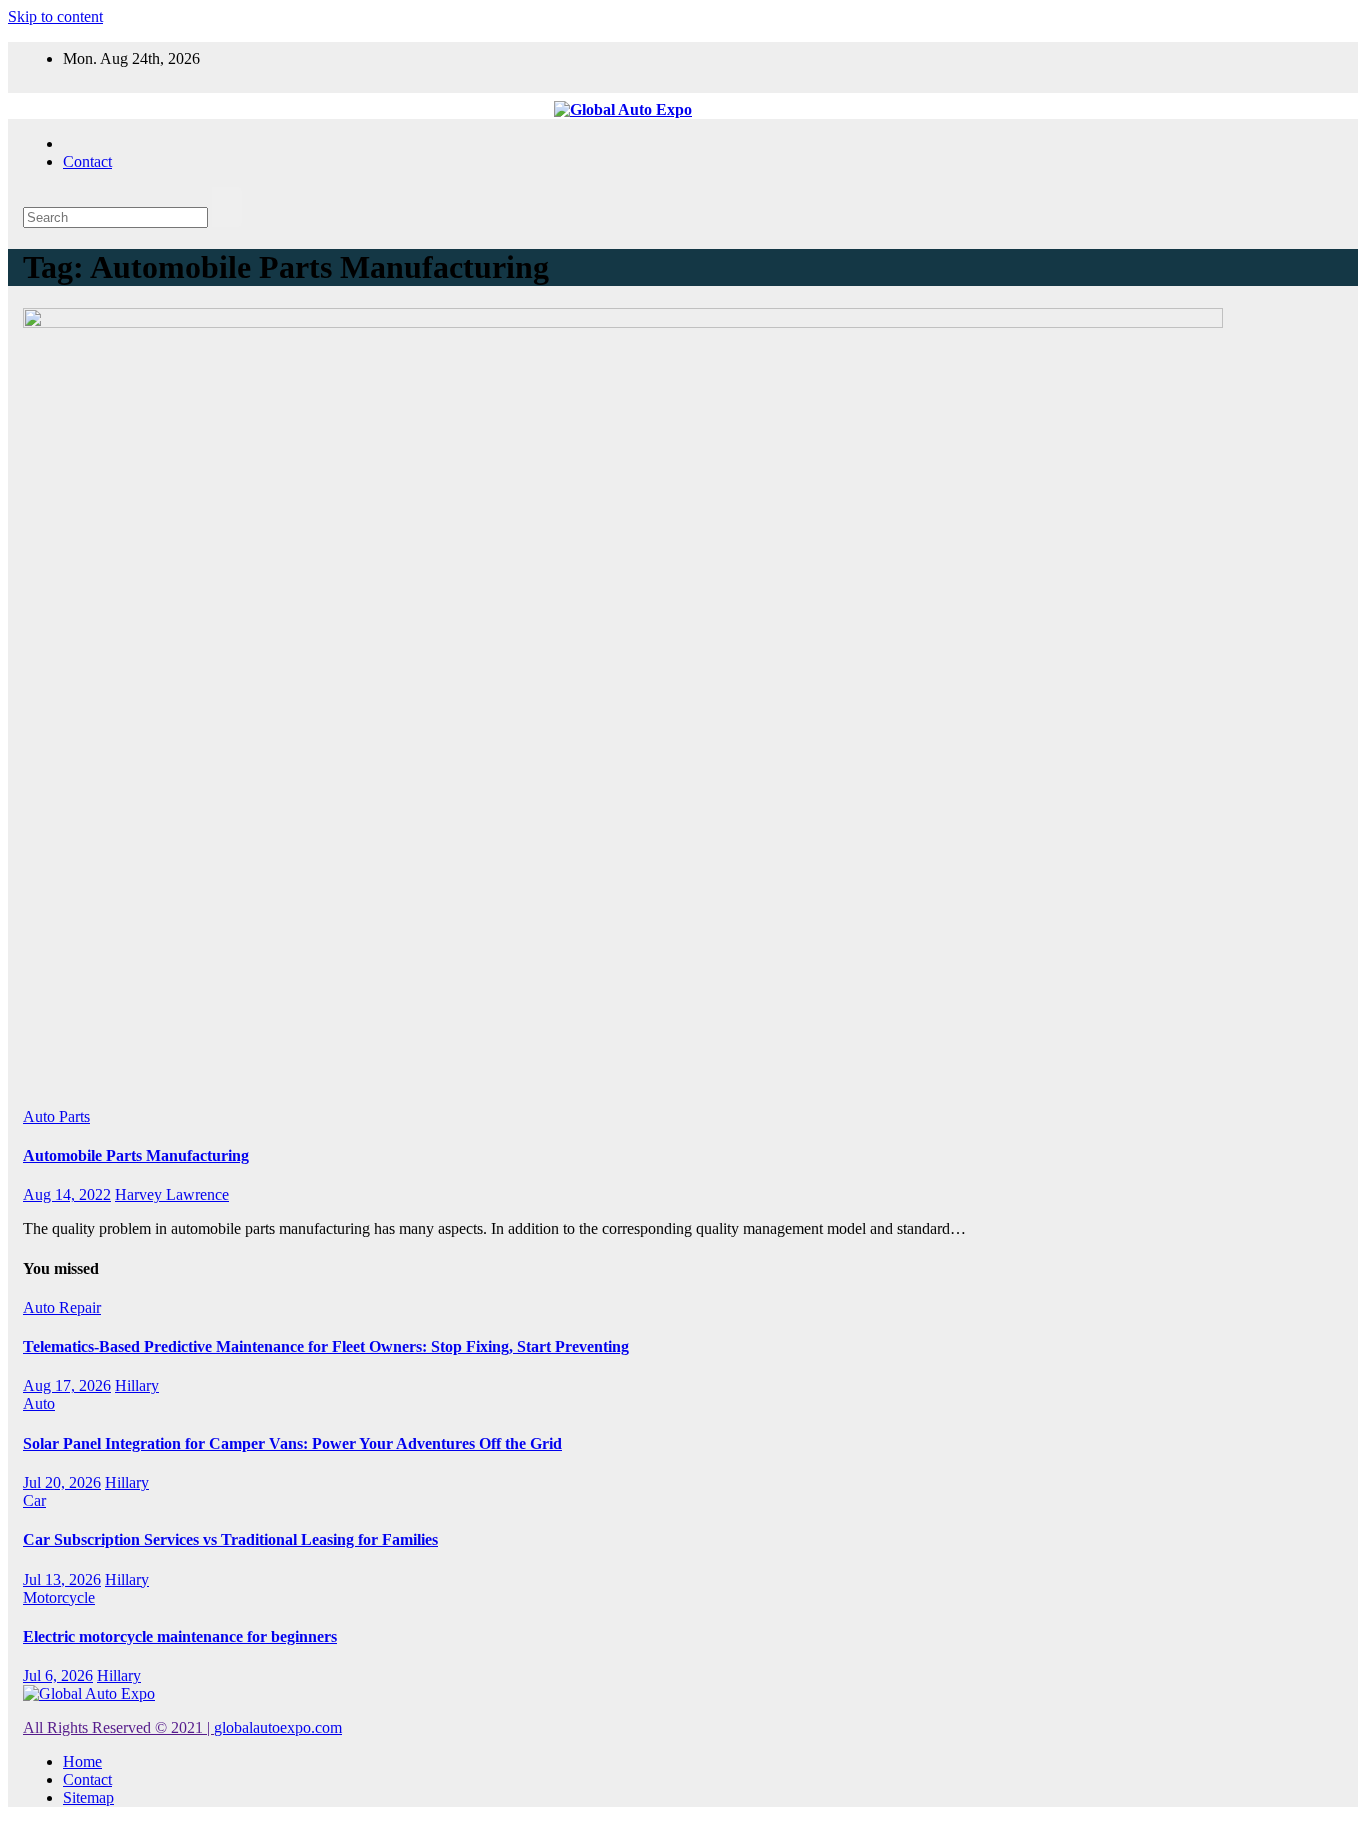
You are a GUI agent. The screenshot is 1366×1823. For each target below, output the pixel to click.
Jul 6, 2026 (58, 1675)
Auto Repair (62, 1307)
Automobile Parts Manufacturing (136, 1155)
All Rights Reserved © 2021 (118, 1727)
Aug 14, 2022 (67, 1194)
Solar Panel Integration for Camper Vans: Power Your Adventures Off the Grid (292, 1443)
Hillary (137, 1385)
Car (34, 1500)
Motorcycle (59, 1597)
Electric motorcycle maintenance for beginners (180, 1636)
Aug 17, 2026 (67, 1385)
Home (82, 1761)
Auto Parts (56, 1116)
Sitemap (88, 1797)
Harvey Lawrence (172, 1194)
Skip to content (55, 16)
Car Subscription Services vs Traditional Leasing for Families (230, 1539)
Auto (39, 1403)
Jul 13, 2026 (62, 1579)
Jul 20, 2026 (62, 1482)
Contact (87, 161)
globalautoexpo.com (278, 1727)
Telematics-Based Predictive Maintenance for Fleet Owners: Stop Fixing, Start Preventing (326, 1346)
